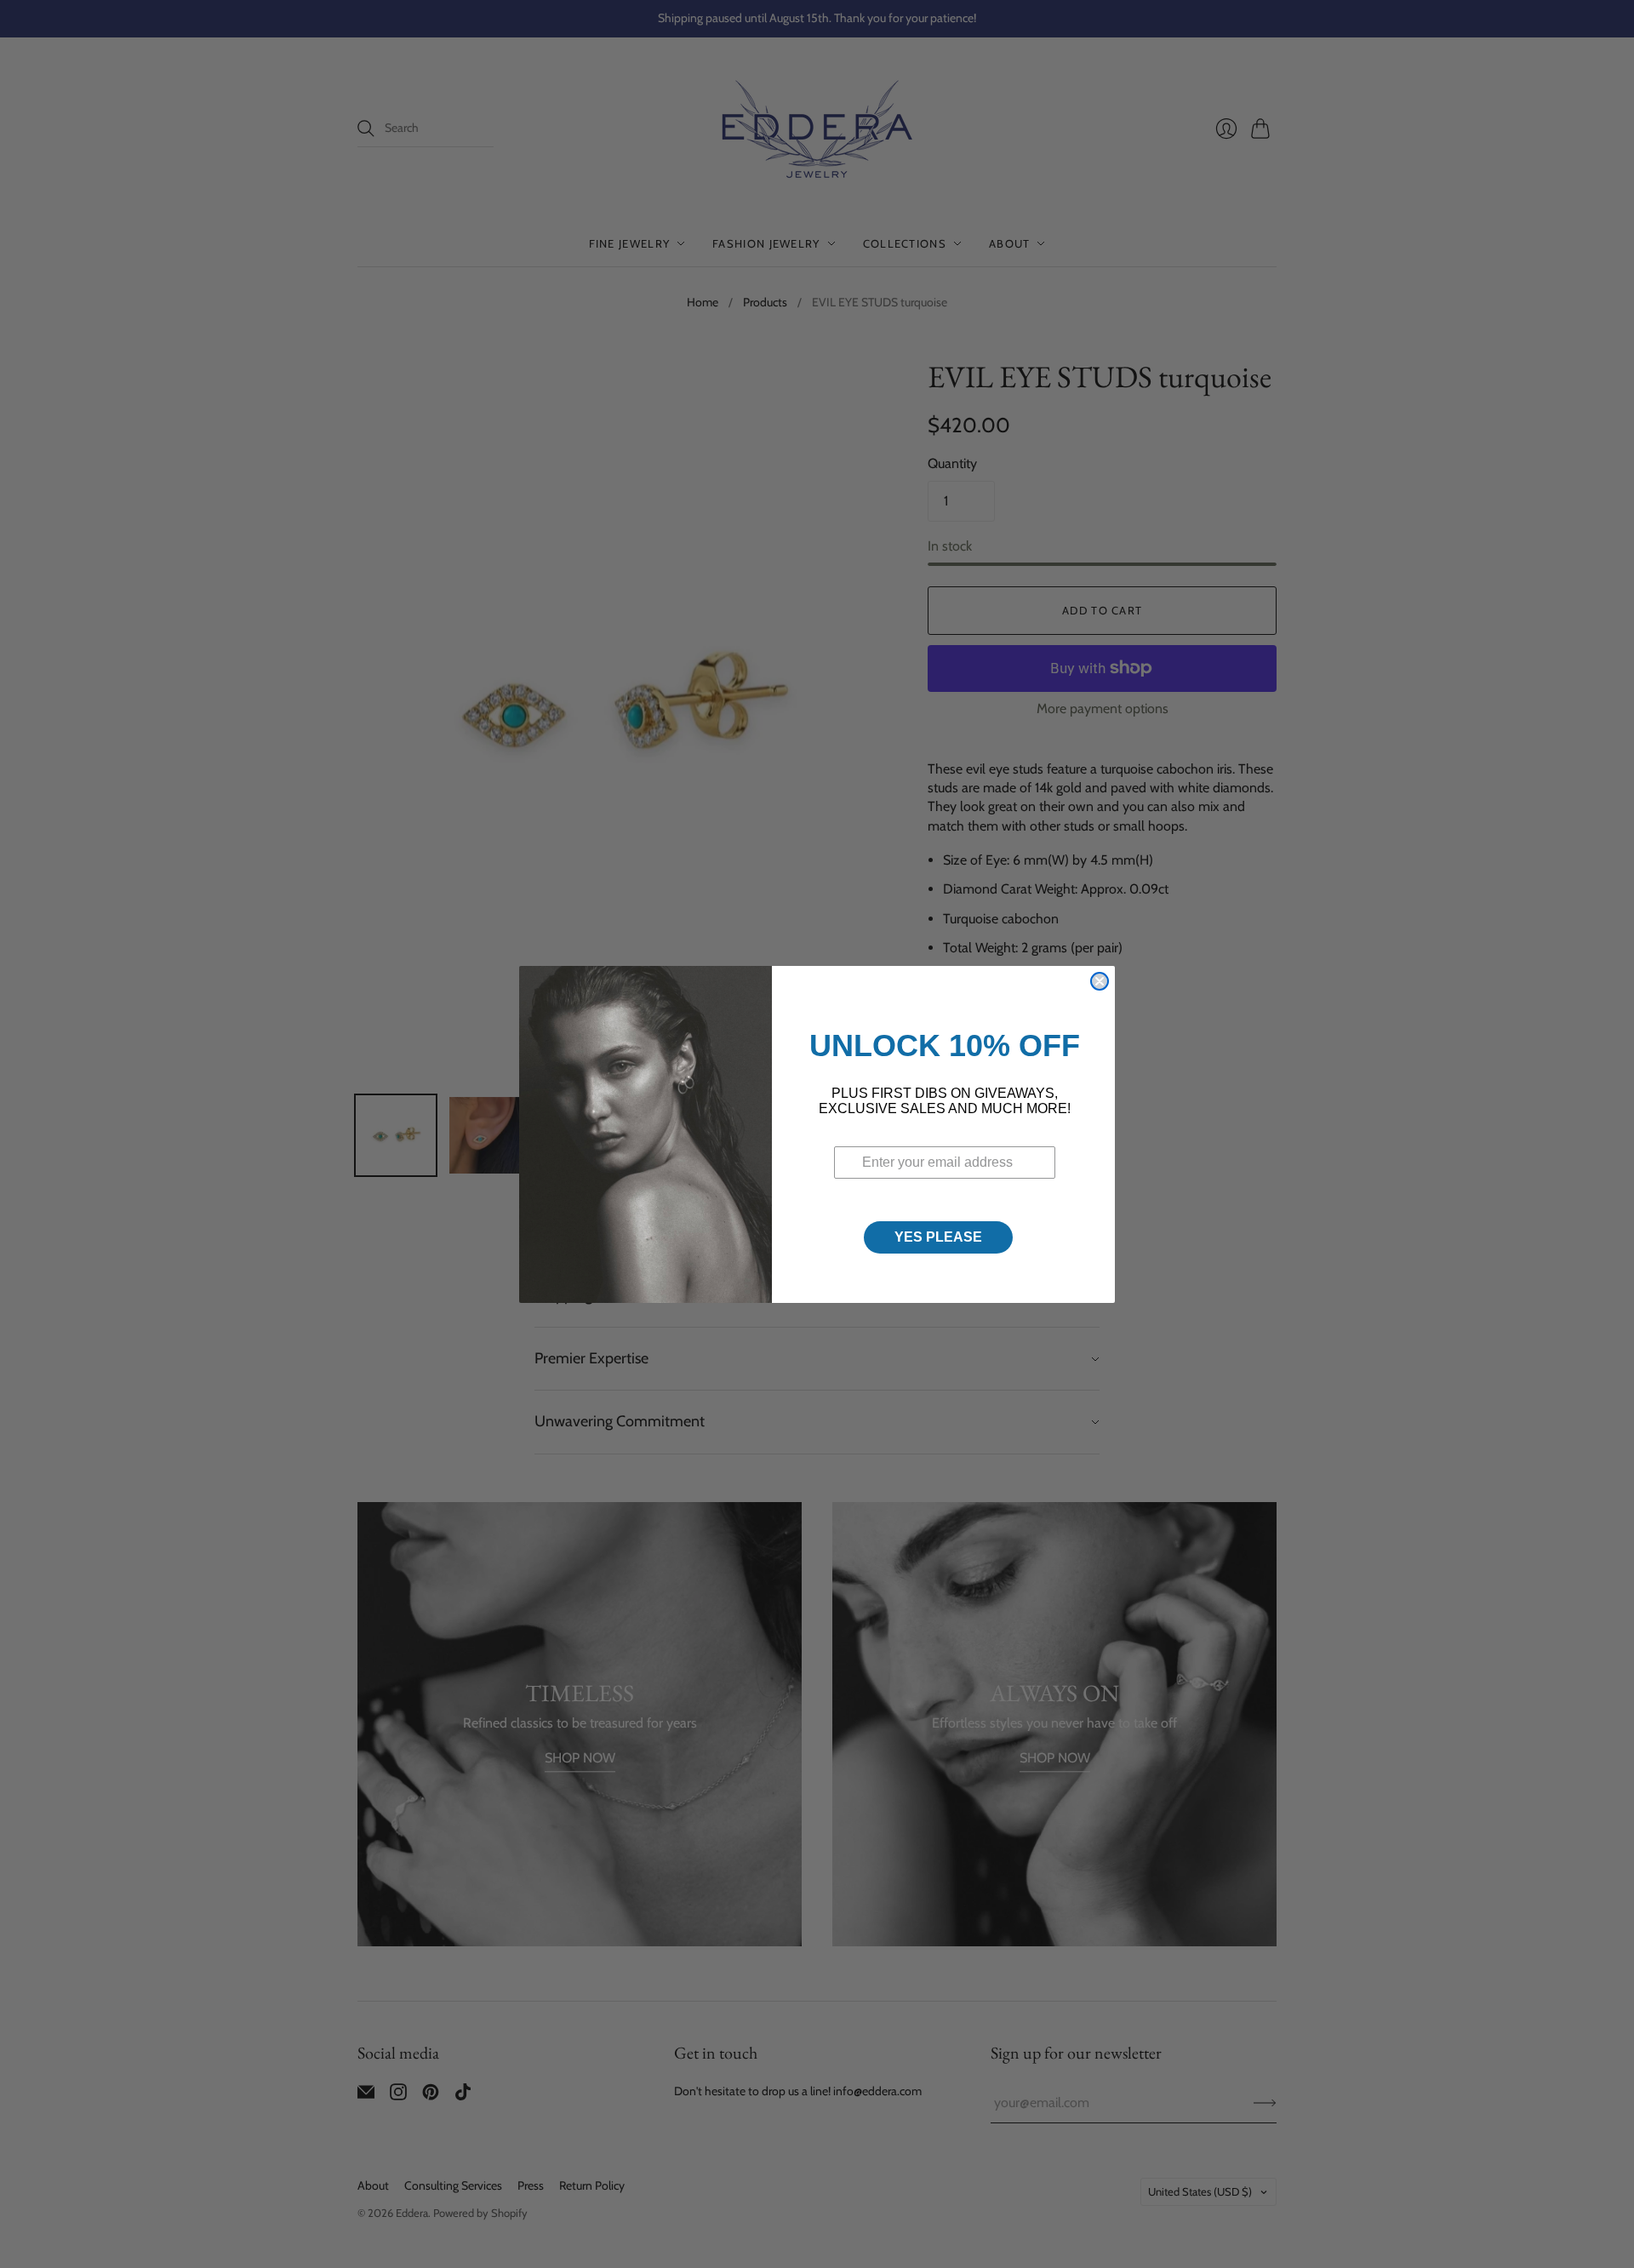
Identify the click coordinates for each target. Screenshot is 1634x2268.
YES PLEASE (938, 1237)
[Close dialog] (1100, 981)
